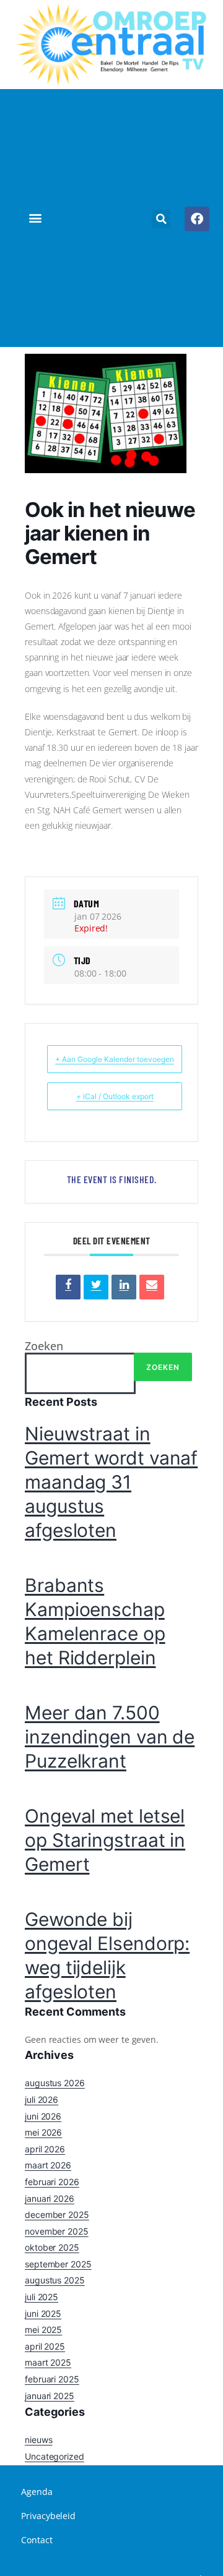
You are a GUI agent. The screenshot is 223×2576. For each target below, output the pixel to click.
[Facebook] (197, 219)
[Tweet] (96, 1287)
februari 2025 (52, 2379)
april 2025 (45, 2346)
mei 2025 (43, 2330)
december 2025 (57, 2214)
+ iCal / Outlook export (115, 1096)
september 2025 (58, 2264)
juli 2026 (42, 2099)
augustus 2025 (55, 2280)
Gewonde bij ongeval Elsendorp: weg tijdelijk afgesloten (107, 1955)
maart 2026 (48, 2165)
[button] (36, 218)
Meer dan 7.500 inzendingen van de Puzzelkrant (110, 1737)
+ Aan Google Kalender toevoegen (115, 1059)
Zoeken (44, 1346)
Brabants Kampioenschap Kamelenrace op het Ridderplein (95, 1621)
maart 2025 (48, 2362)
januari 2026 (50, 2198)
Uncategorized (55, 2456)
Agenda (37, 2492)
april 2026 (45, 2149)
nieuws (38, 2440)
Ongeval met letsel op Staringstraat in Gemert (105, 1840)
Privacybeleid (48, 2516)
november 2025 (57, 2231)
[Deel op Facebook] (68, 1287)
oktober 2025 (52, 2247)
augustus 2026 (55, 2083)
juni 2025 (43, 2313)
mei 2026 (43, 2132)
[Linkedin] (124, 1287)
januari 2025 (50, 2396)
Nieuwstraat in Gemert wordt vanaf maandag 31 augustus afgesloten (111, 1482)
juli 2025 (42, 2297)
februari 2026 (52, 2182)
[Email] (152, 1287)
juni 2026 (43, 2116)
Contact (37, 2540)
